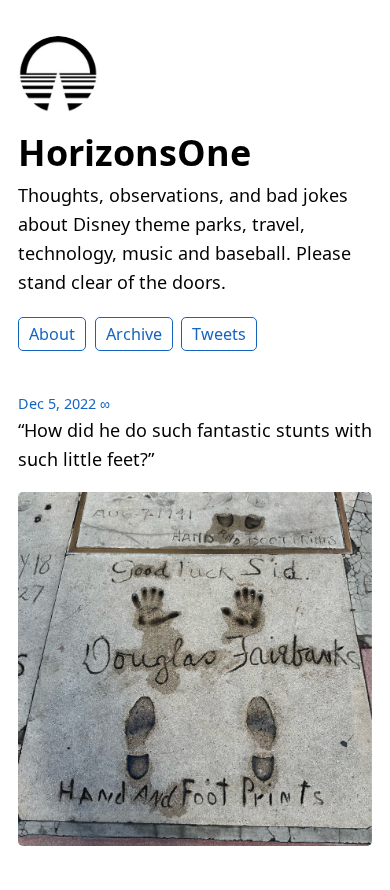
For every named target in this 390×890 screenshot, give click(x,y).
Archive (134, 334)
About (52, 334)
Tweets (219, 334)
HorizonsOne (134, 152)
